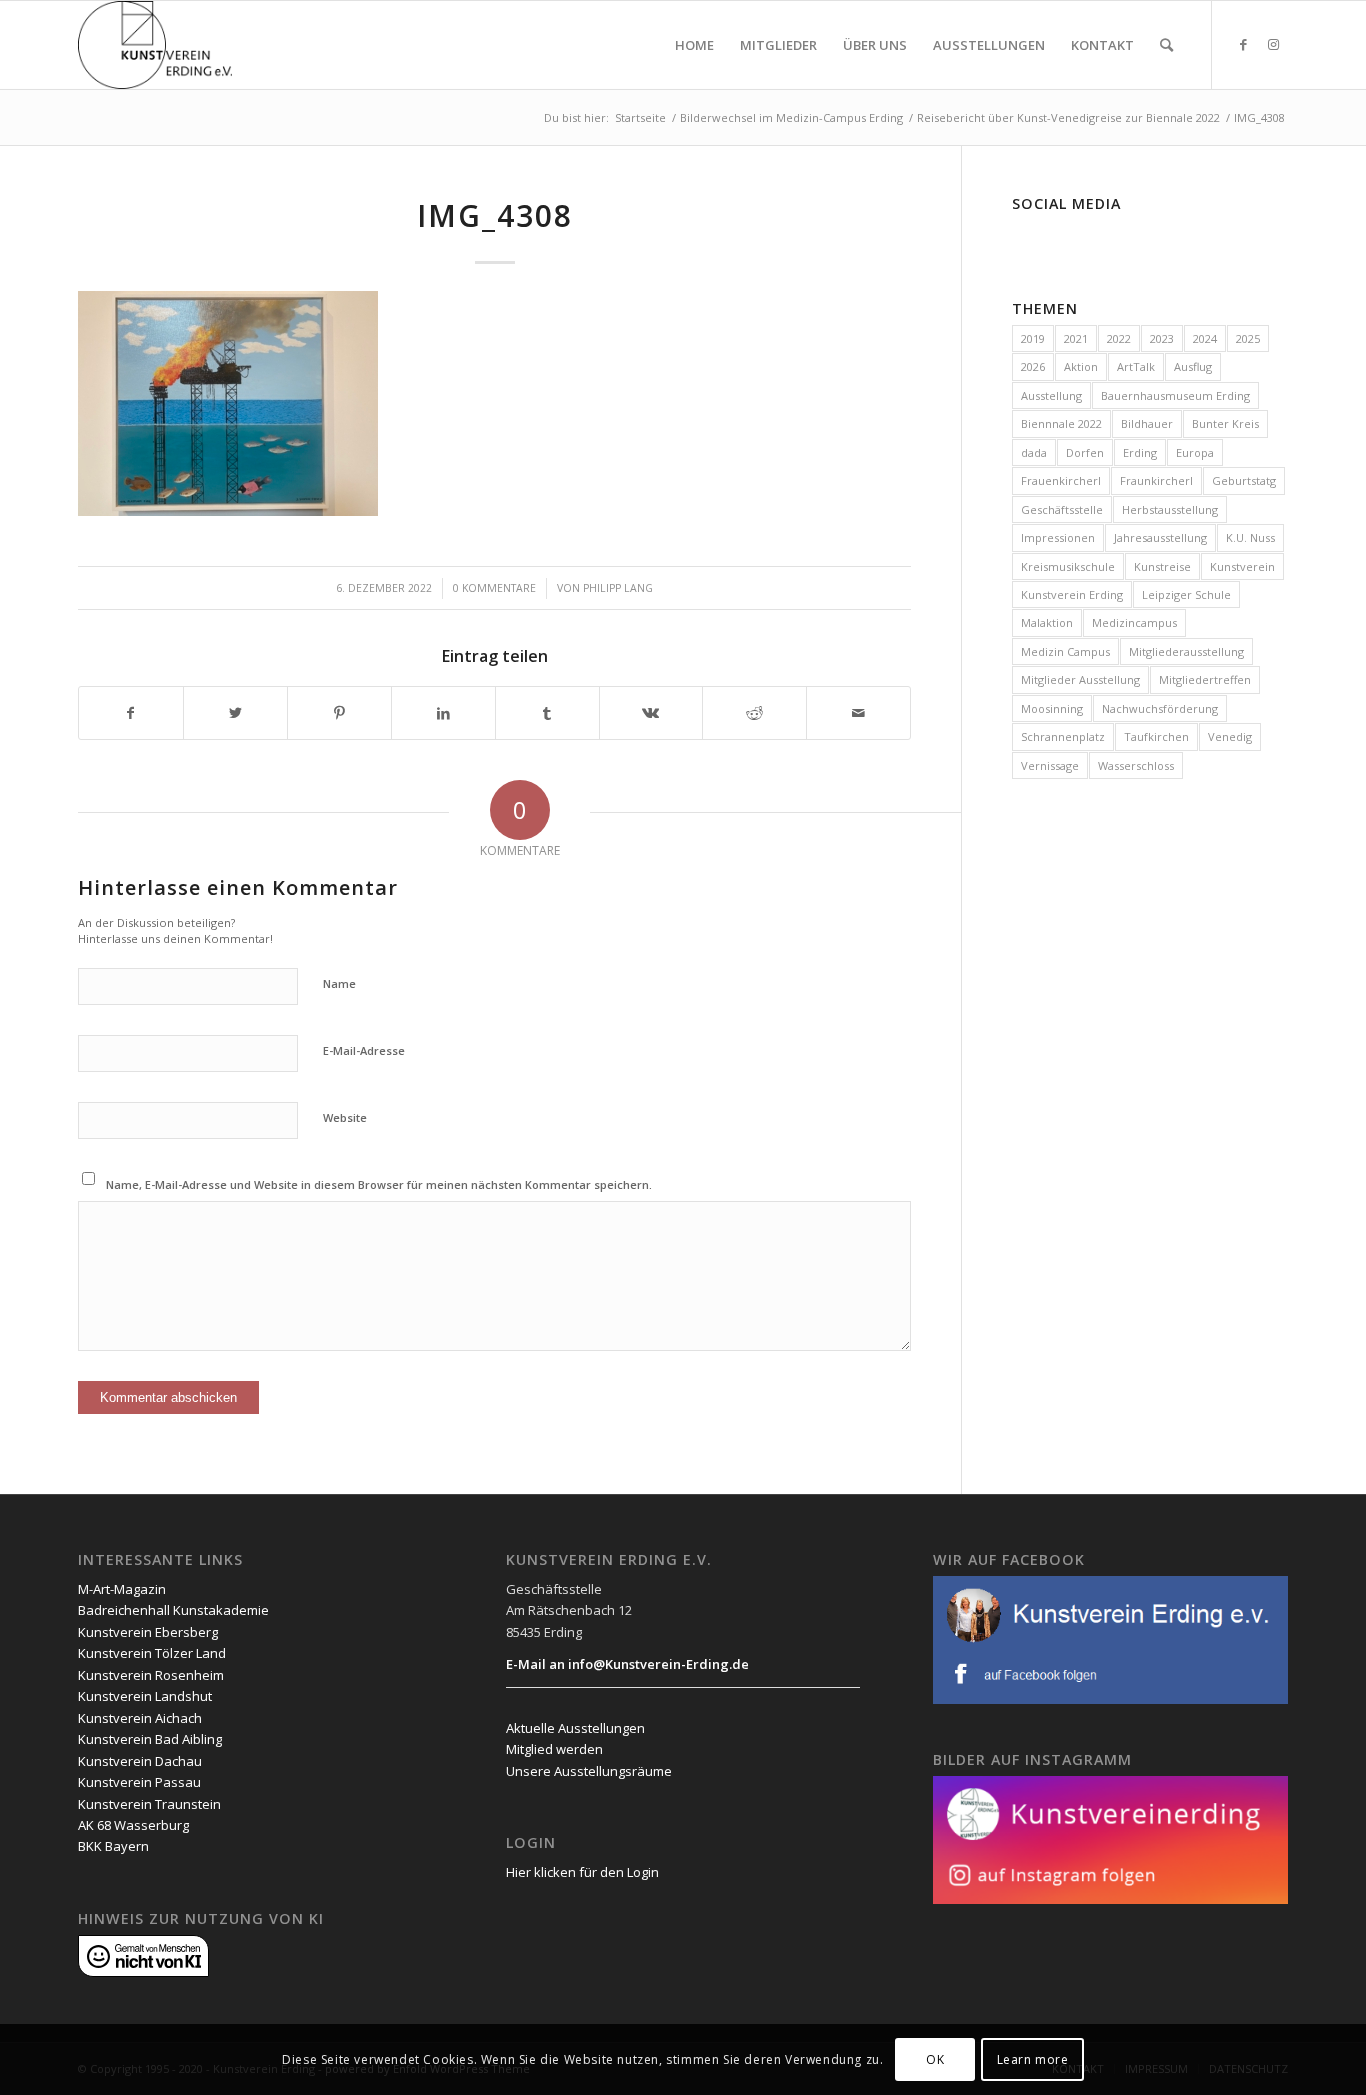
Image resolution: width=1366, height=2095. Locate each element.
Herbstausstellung (1170, 509)
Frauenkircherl (1061, 480)
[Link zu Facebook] (1243, 44)
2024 (1205, 338)
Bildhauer (1147, 423)
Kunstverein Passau (139, 1782)
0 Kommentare (494, 588)
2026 (1033, 366)
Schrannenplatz (1063, 736)
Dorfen (1085, 452)
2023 (1162, 338)
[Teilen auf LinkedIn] (443, 713)
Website (345, 1117)
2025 (1248, 338)
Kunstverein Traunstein (149, 1804)
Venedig (1230, 736)
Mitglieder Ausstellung (1080, 679)
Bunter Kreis (1225, 423)
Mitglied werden (554, 1749)
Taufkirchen (1156, 736)
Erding (1140, 452)
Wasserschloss (1136, 765)
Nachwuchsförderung (1160, 708)
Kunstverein (1242, 566)
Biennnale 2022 (1061, 423)
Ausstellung (1051, 395)
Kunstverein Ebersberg (148, 1632)
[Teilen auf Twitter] (235, 713)
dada (1034, 452)
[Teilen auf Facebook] (131, 713)
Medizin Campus (1065, 651)
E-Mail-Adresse (364, 1050)
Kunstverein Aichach (140, 1718)
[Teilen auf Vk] (651, 713)
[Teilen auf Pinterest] (339, 713)
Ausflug (1193, 366)
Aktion (1081, 366)
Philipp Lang (618, 588)
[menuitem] (694, 45)
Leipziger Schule (1186, 594)
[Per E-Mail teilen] (858, 713)
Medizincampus (1134, 622)
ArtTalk (1136, 366)
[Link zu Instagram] (1273, 44)
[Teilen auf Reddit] (754, 713)
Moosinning (1052, 708)
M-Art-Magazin (122, 1589)
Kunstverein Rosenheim (151, 1675)
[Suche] (1166, 45)
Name (339, 983)
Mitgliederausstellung (1186, 651)
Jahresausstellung (1160, 537)
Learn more (1033, 2059)
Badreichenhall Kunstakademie (173, 1610)
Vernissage (1050, 765)
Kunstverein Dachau (140, 1761)
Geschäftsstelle (1062, 509)
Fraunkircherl (1156, 480)
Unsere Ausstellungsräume (589, 1771)
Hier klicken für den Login (582, 1872)
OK (935, 2059)
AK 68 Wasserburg (133, 1825)
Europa (1195, 452)
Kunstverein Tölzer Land (152, 1653)
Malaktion (1047, 622)
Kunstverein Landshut (145, 1696)
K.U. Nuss (1250, 537)
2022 (1119, 338)
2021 (1076, 338)
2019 (1033, 338)
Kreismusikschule (1068, 566)
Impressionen (1058, 537)
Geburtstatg (1244, 480)
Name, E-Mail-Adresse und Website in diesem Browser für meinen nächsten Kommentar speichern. (379, 1184)
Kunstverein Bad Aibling (150, 1739)
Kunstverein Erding (1072, 594)
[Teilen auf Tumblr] (547, 713)
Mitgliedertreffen (1205, 679)
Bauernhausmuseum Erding (1175, 395)
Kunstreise (1162, 566)
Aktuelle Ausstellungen (575, 1728)
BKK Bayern (113, 1846)
